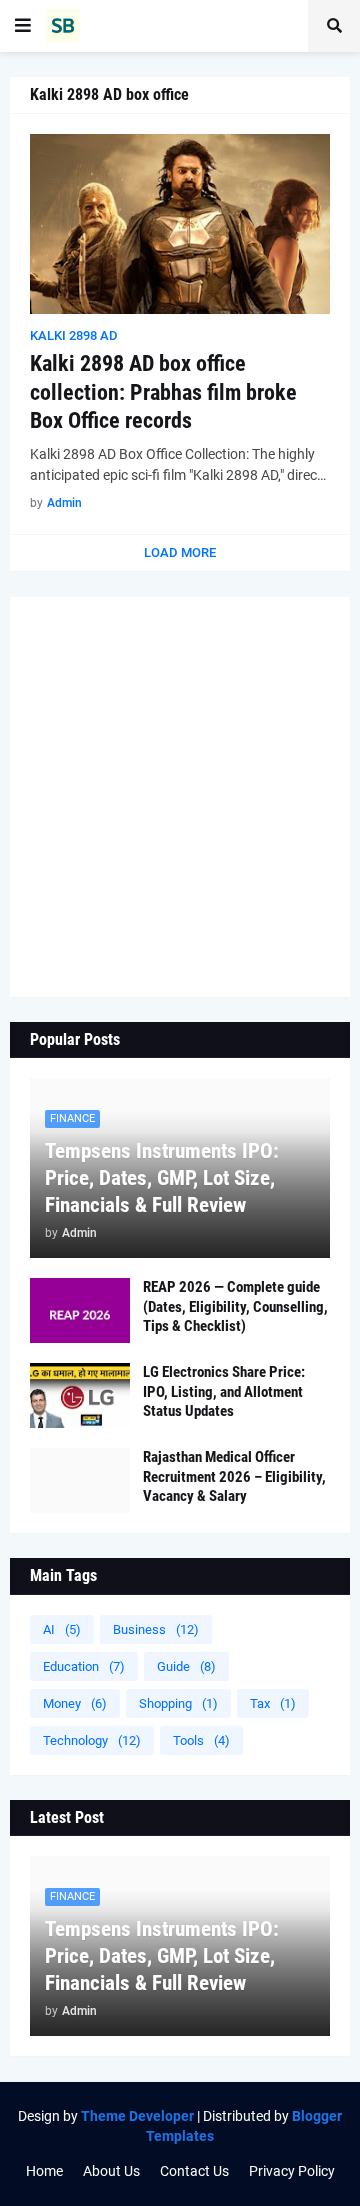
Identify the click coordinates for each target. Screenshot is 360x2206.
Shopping (178, 1703)
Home (44, 2171)
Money (75, 1703)
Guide (186, 1666)
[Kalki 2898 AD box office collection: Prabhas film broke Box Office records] (180, 224)
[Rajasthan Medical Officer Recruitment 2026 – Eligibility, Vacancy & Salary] (80, 1480)
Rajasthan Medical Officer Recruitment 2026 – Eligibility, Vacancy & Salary (234, 1476)
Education (84, 1666)
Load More (180, 552)
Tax (273, 1703)
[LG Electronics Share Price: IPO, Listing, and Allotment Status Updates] (80, 1395)
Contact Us (194, 2171)
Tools (201, 1740)
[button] (23, 26)
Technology (92, 1740)
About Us (111, 2171)
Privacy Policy (292, 2171)
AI (62, 1629)
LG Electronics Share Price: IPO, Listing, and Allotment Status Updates (224, 1391)
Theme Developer (137, 2116)
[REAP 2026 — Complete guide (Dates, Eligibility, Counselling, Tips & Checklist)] (80, 1310)
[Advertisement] (180, 797)
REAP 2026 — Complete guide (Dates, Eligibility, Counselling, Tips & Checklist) (235, 1306)
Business (156, 1629)
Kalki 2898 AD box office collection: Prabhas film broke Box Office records (163, 392)
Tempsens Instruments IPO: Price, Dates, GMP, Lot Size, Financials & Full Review (162, 1178)
